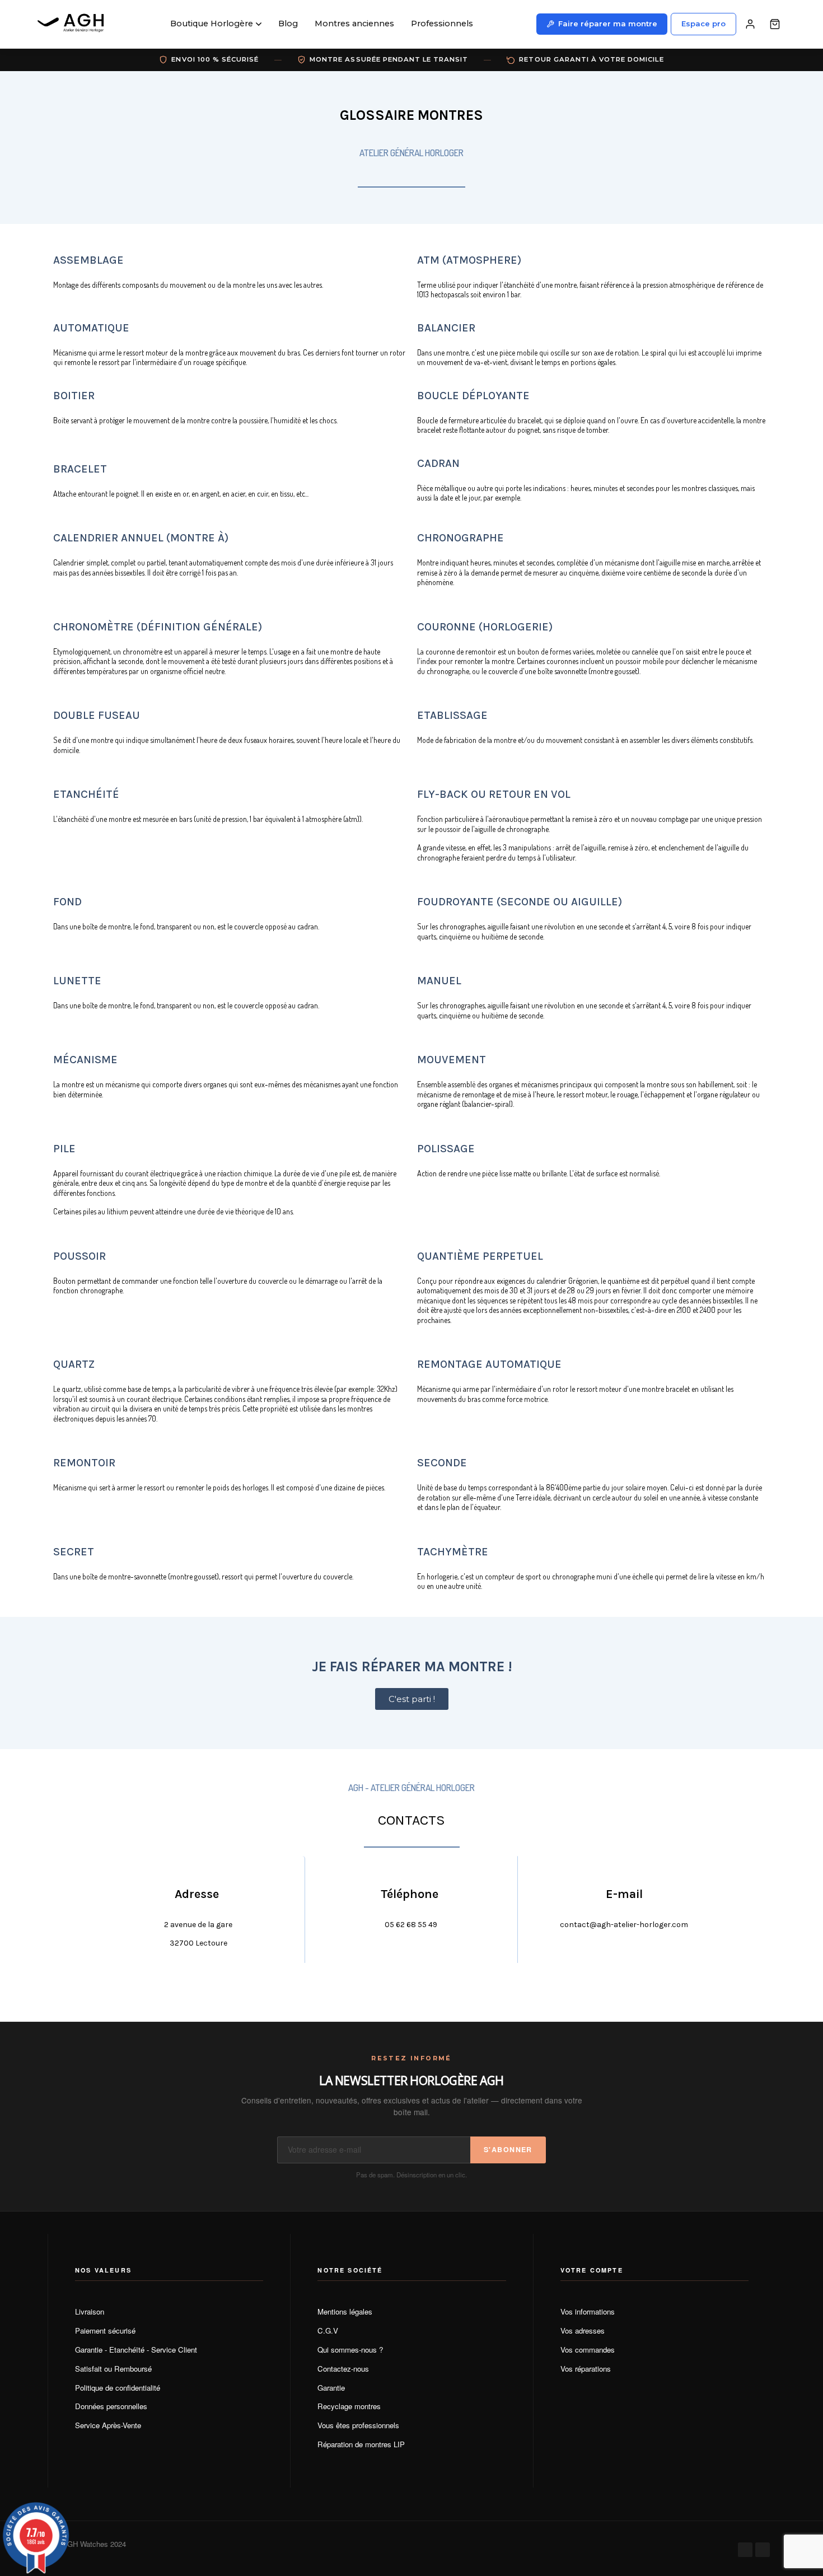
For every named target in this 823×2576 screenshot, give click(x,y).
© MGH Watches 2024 (90, 2544)
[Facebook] (745, 2550)
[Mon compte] (750, 24)
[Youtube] (763, 2550)
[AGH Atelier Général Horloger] (73, 24)
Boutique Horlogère (212, 24)
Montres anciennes (354, 24)
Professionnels (442, 24)
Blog (288, 24)
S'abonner (508, 2149)
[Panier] (775, 24)
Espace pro (703, 24)
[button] (412, 1699)
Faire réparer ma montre (608, 24)
